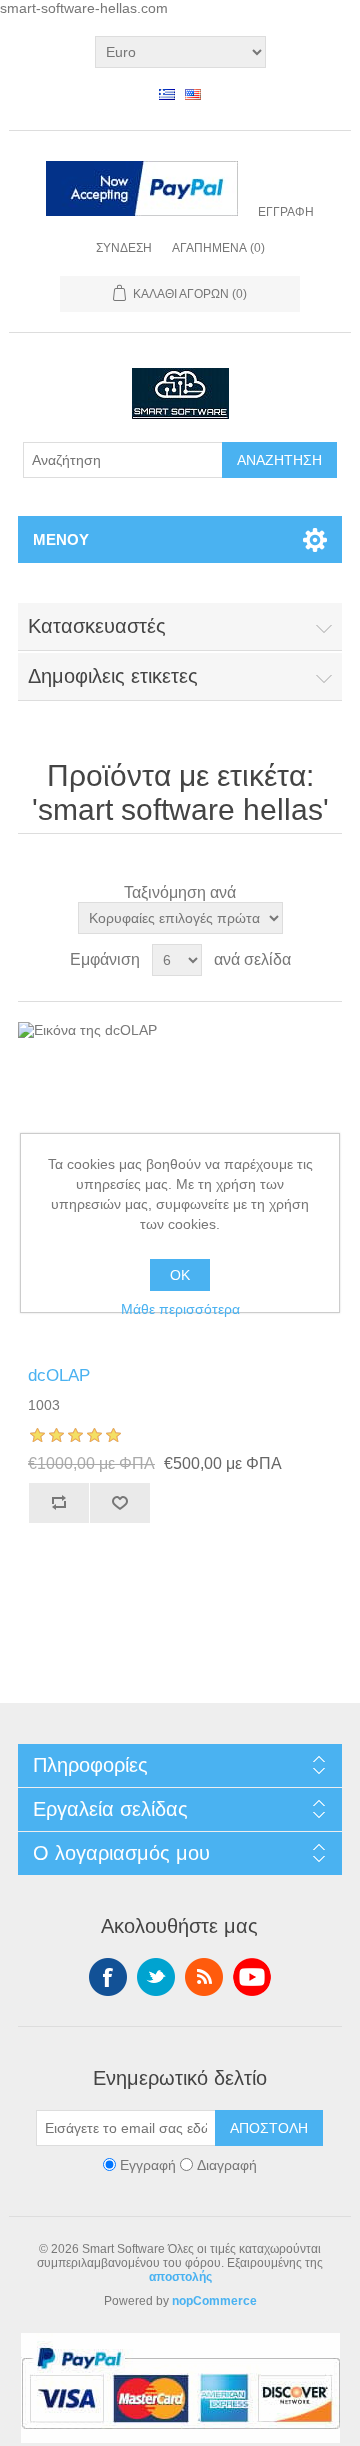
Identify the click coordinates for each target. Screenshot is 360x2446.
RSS (204, 1977)
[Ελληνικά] (167, 94)
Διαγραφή (227, 2165)
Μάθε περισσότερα (180, 1309)
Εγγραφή (286, 212)
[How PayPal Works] (142, 190)
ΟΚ (180, 1275)
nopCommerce (214, 2301)
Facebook (108, 1977)
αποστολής (180, 2277)
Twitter (156, 1977)
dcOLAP (59, 1375)
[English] (193, 94)
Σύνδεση (124, 248)
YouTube (252, 1977)
